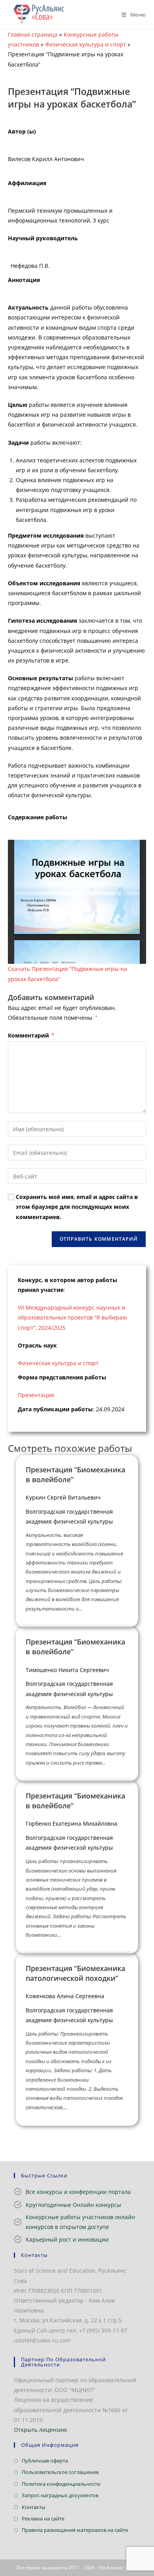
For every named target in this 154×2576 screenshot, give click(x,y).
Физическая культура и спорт (85, 44)
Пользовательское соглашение (60, 2472)
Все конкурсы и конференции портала (78, 2192)
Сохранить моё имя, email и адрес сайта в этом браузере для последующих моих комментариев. (77, 1207)
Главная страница (33, 34)
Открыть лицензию (40, 2430)
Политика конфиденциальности (61, 2484)
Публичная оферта (45, 2461)
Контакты (34, 2507)
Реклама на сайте (43, 2518)
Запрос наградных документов (60, 2495)
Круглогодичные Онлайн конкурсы (73, 2205)
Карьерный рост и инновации (67, 2239)
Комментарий (31, 1035)
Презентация (36, 1395)
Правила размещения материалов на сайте (75, 2530)
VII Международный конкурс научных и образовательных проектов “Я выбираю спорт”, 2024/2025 (72, 1317)
